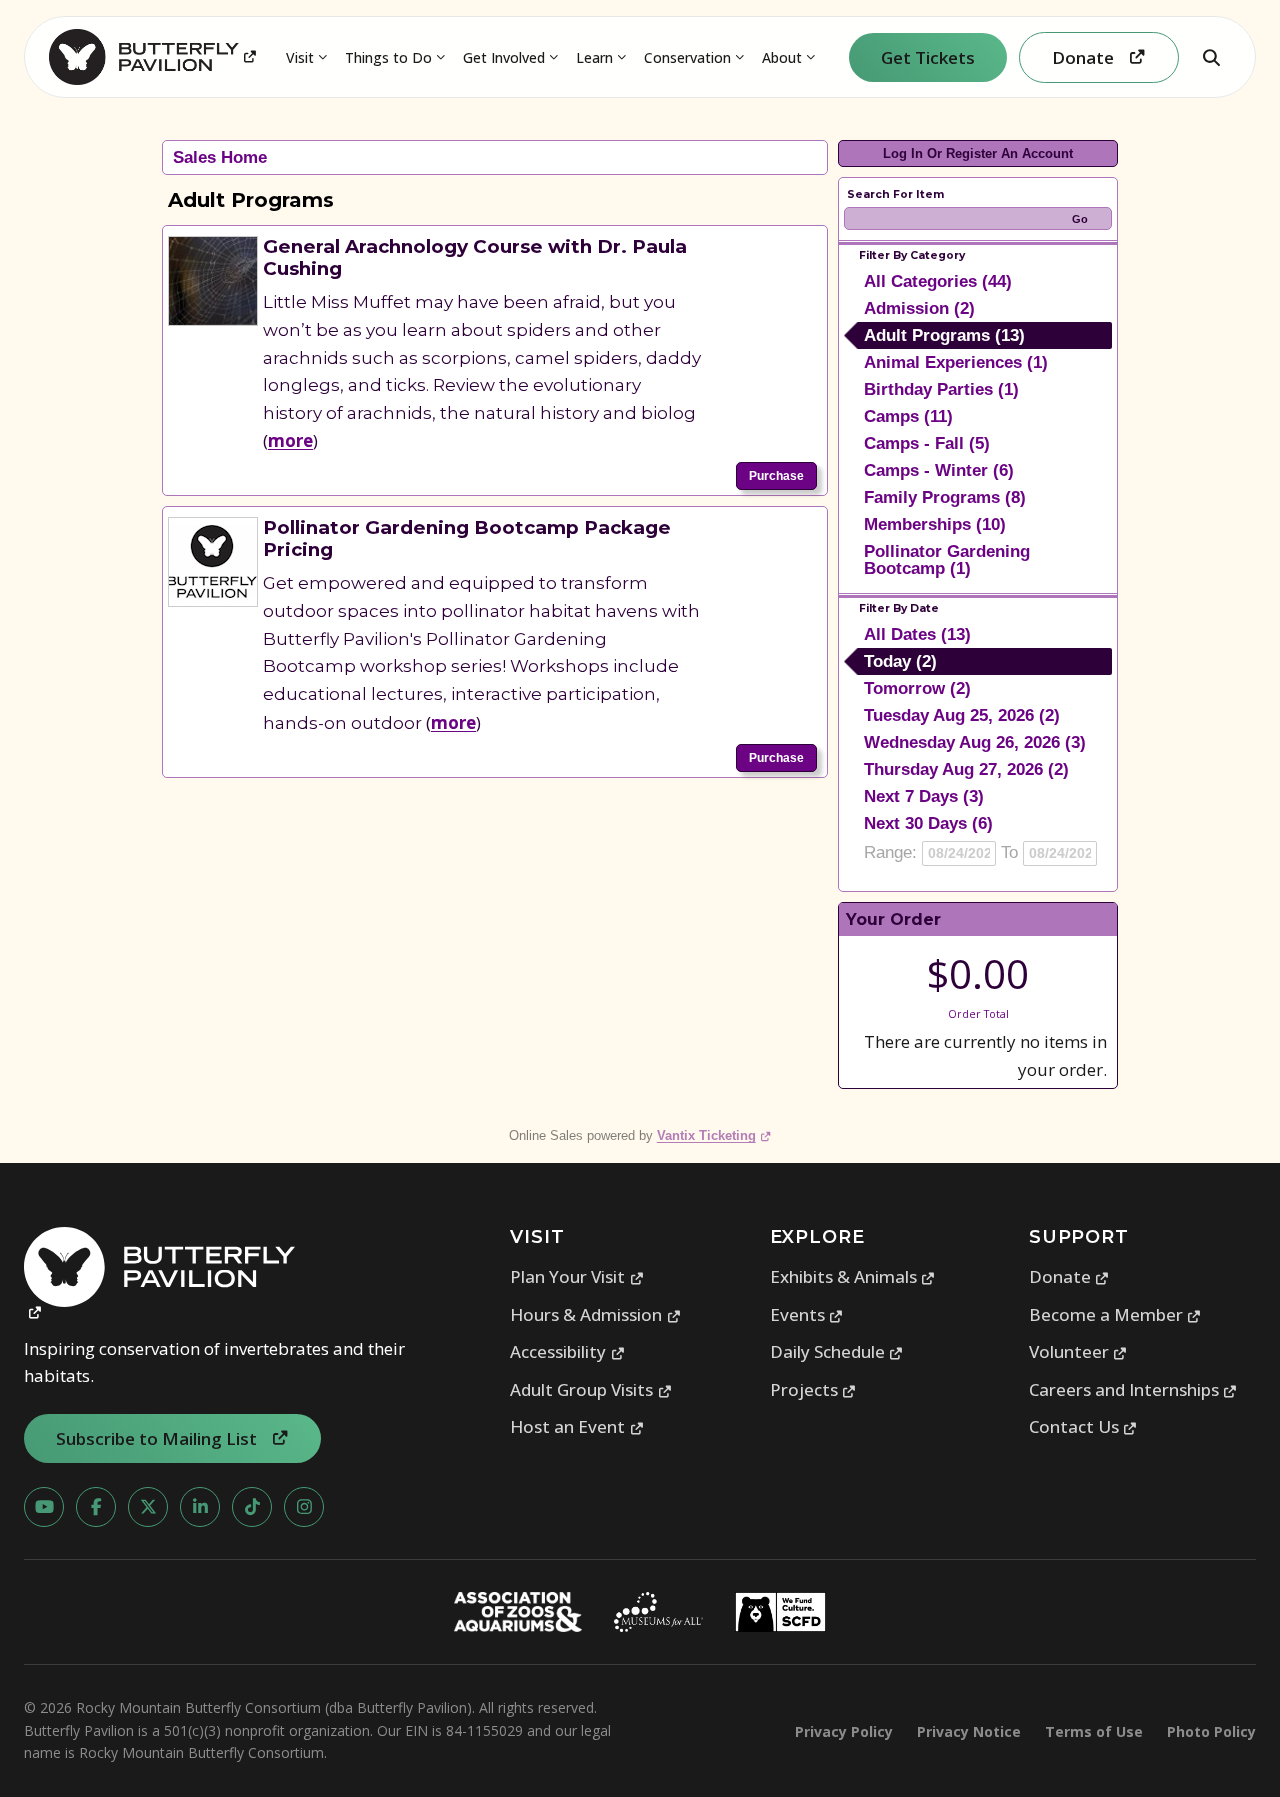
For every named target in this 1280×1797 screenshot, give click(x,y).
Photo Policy (1211, 1731)
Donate (1069, 1276)
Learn (594, 57)
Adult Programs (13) (944, 335)
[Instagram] (304, 1507)
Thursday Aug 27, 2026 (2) (966, 769)
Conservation (687, 57)
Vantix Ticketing (714, 1135)
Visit (300, 57)
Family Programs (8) (945, 497)
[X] (148, 1507)
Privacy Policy (844, 1731)
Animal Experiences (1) (956, 362)
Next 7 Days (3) (924, 796)
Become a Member (1115, 1314)
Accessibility (567, 1351)
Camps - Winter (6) (939, 470)
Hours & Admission (595, 1314)
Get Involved (504, 57)
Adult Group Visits (591, 1389)
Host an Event (577, 1426)
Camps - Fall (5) (927, 443)
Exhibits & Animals (853, 1276)
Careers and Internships (1133, 1389)
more (290, 440)
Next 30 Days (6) (928, 823)
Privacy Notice (969, 1731)
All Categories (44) (938, 281)
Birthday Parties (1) (941, 389)
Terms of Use (1094, 1731)
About (782, 57)
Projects (813, 1389)
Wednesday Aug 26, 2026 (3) (975, 742)
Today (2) (900, 661)
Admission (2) (919, 308)
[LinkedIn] (200, 1507)
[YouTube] (44, 1507)
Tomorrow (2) (917, 688)
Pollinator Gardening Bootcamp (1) (947, 560)
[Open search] (1211, 57)
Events (807, 1314)
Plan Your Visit (577, 1276)
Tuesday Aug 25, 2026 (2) (962, 715)
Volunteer (1078, 1351)
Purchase (776, 476)
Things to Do (388, 57)
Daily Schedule (837, 1351)
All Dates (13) (917, 634)
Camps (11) (908, 416)
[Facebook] (96, 1507)
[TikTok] (252, 1507)
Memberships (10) (935, 524)
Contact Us (1083, 1426)
